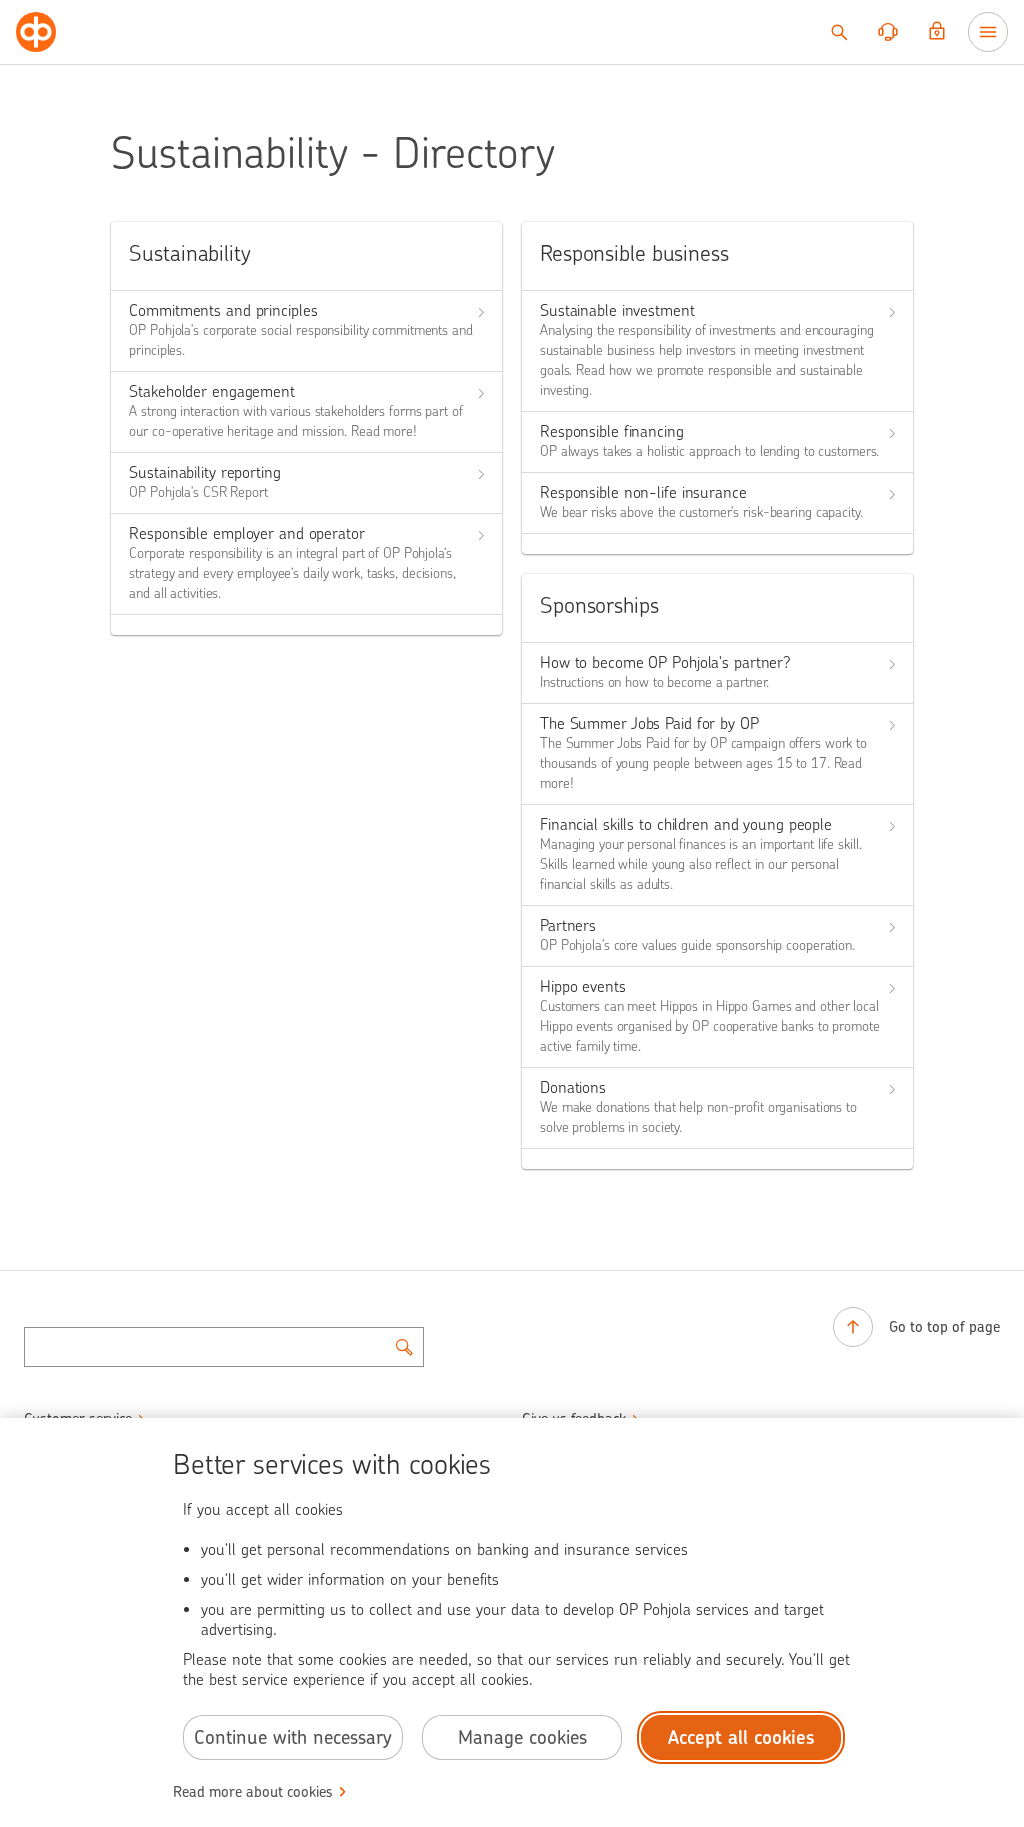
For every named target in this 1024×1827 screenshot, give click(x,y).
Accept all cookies (741, 1737)
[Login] (937, 32)
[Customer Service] (888, 32)
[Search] (839, 32)
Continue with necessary (293, 1737)
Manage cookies (522, 1737)
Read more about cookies (253, 1792)
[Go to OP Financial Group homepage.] (36, 32)
